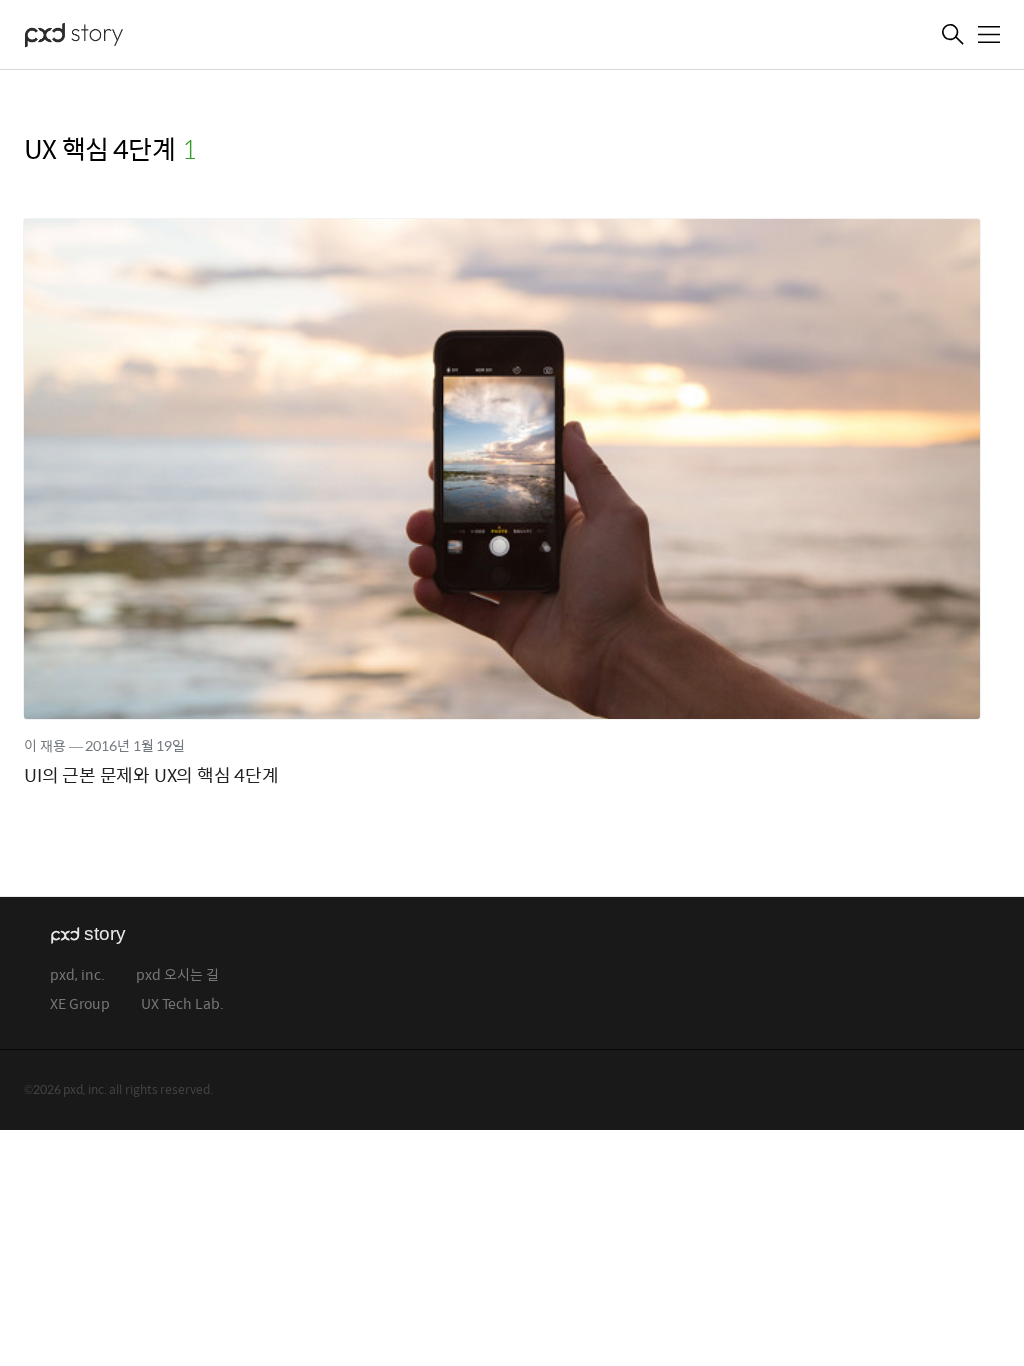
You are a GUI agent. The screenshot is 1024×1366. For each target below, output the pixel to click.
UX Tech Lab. (182, 1004)
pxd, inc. (77, 975)
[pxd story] (124, 37)
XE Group (80, 1004)
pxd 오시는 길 (177, 975)
